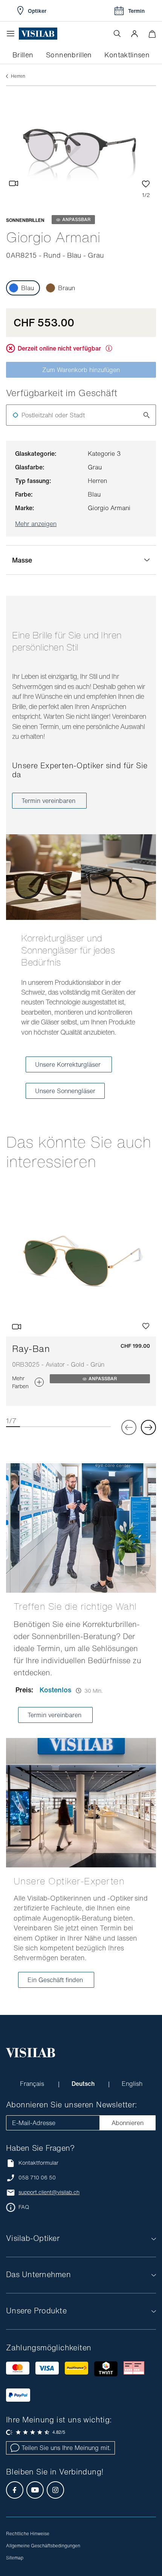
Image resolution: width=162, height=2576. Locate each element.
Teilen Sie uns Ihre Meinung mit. (66, 2448)
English (132, 2084)
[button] (134, 34)
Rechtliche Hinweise (28, 2534)
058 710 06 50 (37, 2178)
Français (33, 2084)
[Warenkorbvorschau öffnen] (152, 34)
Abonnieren (128, 2123)
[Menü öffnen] (12, 34)
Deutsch (84, 2084)
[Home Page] (38, 34)
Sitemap (15, 2558)
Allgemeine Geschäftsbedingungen (43, 2546)
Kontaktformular (38, 2163)
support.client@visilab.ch (49, 2192)
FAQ (24, 2207)
